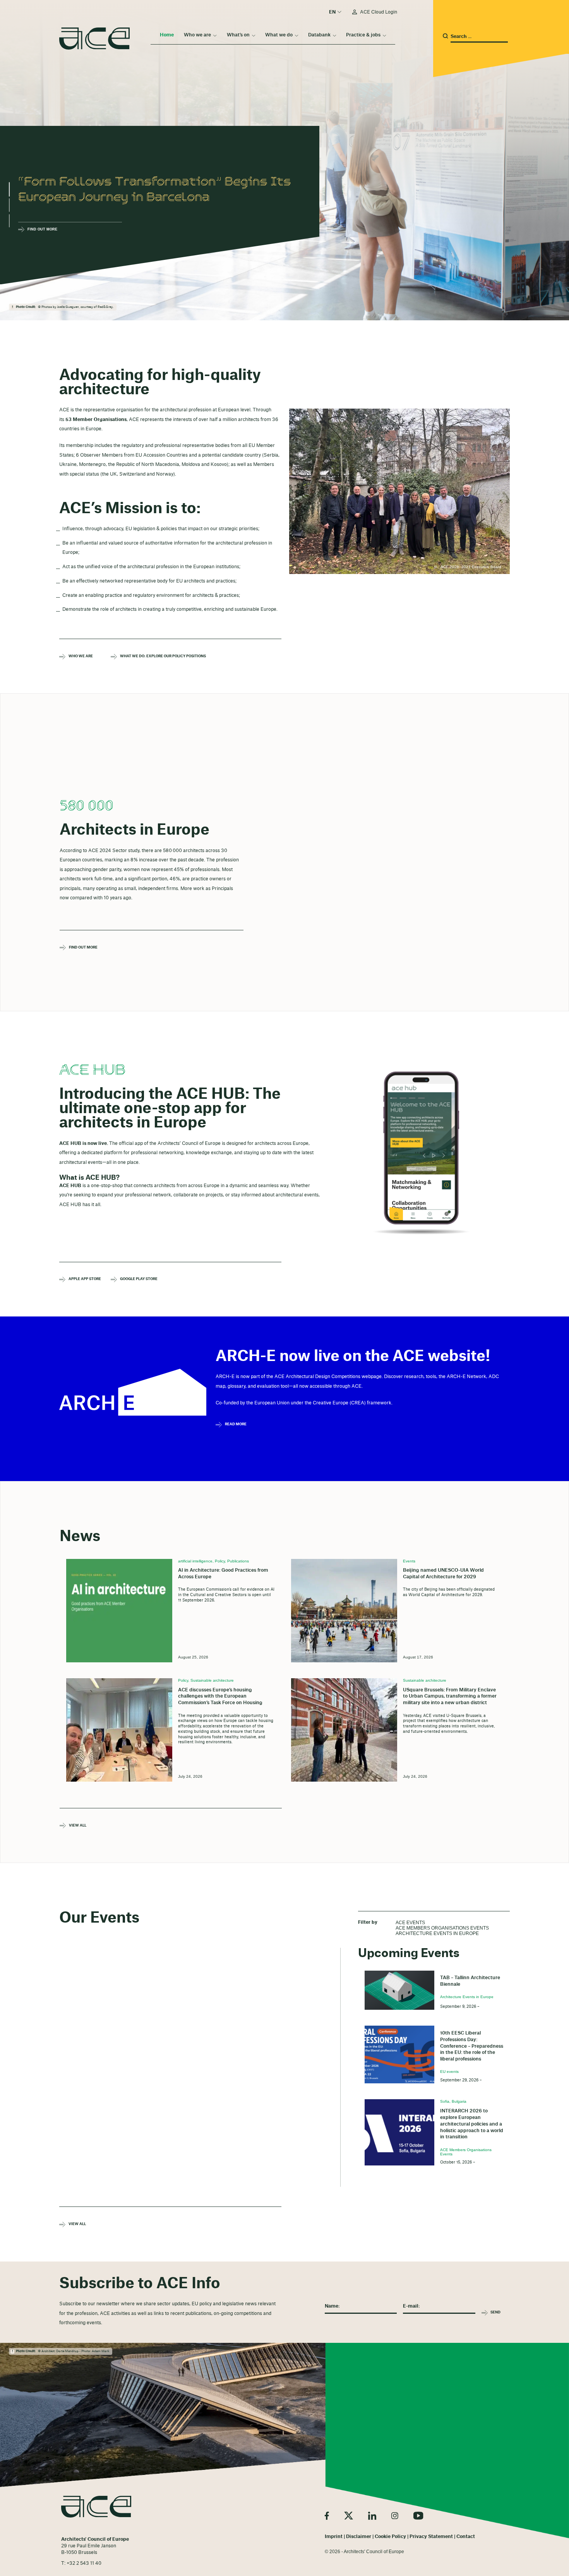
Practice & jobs (363, 35)
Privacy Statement (431, 2536)
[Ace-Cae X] (349, 2516)
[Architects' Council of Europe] (96, 2507)
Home (167, 35)
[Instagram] (395, 2516)
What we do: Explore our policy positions (136, 656)
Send (495, 2312)
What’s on (238, 35)
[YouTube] (418, 2516)
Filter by (368, 1922)
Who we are (197, 35)
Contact (466, 2536)
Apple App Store (85, 1279)
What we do (279, 35)
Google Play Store (136, 1279)
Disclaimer (359, 2536)
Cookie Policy (390, 2536)
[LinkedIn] (372, 2516)
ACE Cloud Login (379, 12)
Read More (236, 1424)
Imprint (334, 2536)
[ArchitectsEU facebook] (327, 2516)
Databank (319, 35)
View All (78, 1826)
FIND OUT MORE (83, 947)
